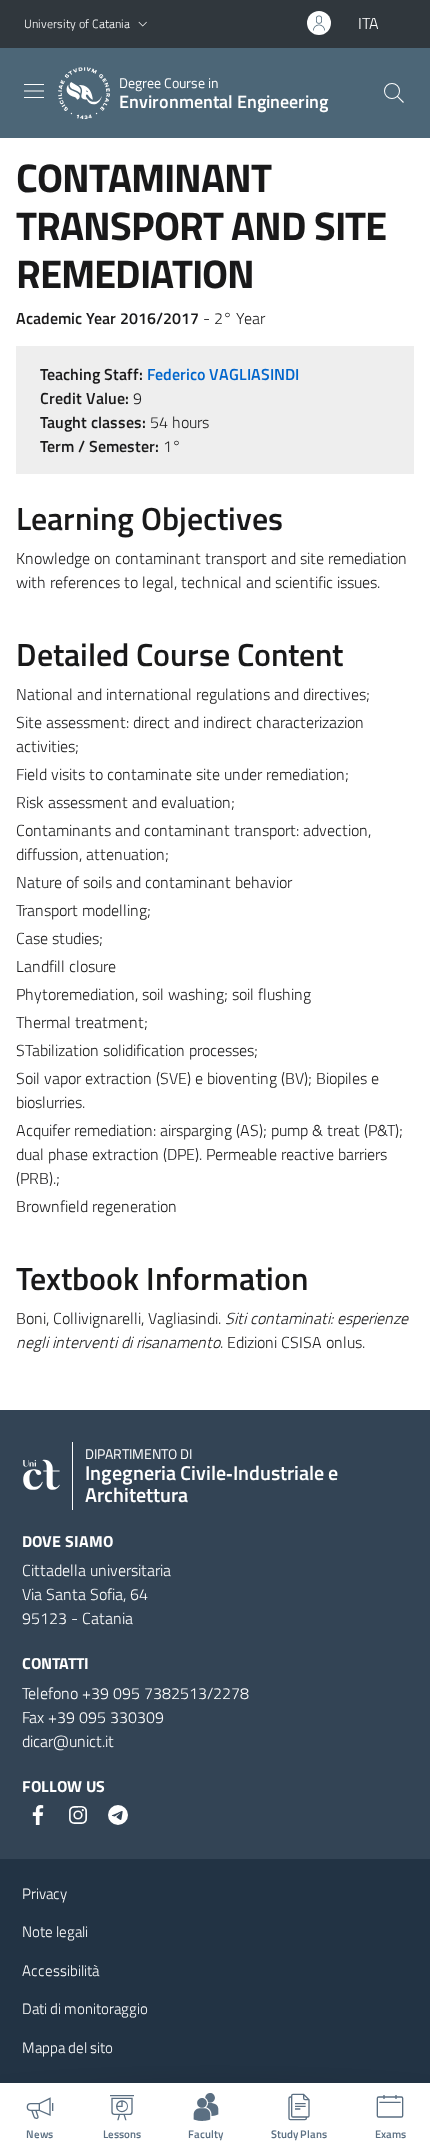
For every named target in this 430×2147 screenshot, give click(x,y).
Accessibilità (60, 1970)
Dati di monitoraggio (85, 2008)
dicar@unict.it (68, 1741)
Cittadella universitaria (96, 1570)
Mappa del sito (67, 2047)
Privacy (44, 1893)
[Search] (394, 93)
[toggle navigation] (34, 91)
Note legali (55, 1931)
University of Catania (77, 23)
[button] (143, 24)
